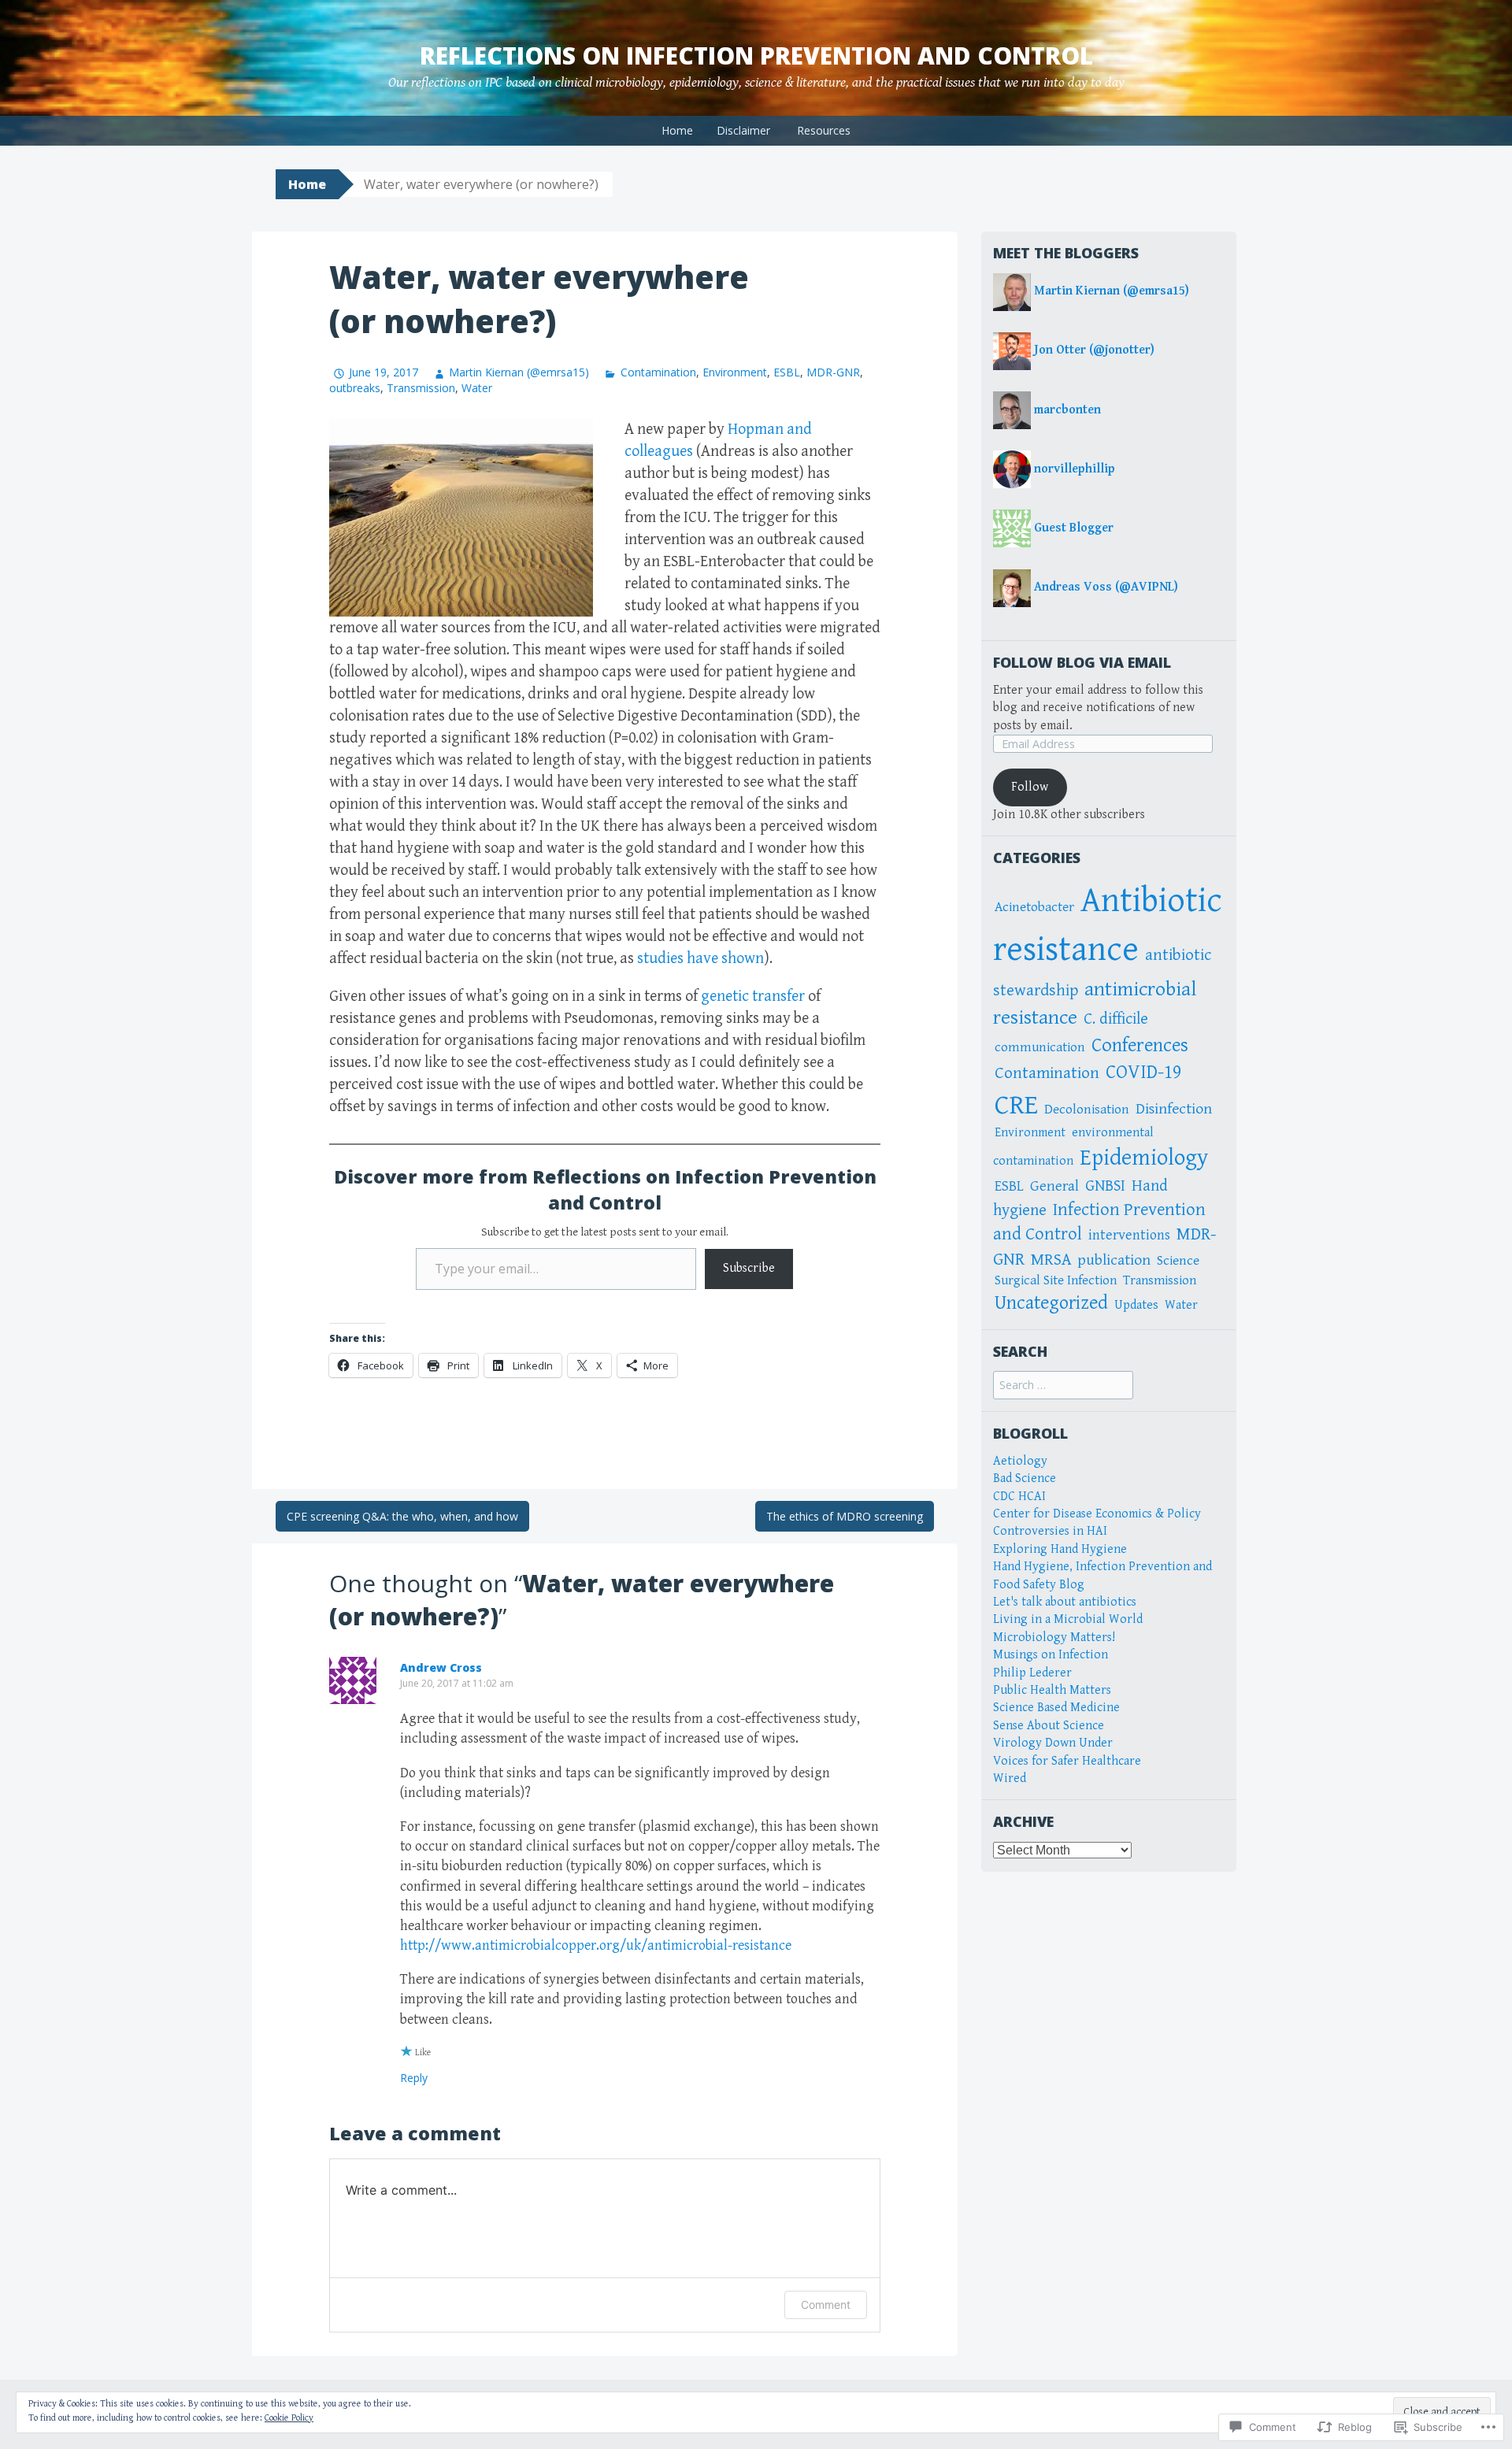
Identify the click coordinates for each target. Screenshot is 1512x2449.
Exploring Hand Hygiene (1060, 1549)
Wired (1010, 1778)
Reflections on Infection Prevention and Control (756, 56)
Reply (414, 2078)
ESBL (787, 372)
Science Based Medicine (1056, 1708)
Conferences (1140, 1045)
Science (1178, 1261)
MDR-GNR (833, 372)
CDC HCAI (1019, 1497)
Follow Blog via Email (1082, 662)
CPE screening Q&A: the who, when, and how (402, 1516)
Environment (735, 372)
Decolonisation (1087, 1110)
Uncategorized (1051, 1303)
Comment (826, 2305)
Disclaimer (743, 130)
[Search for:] (1063, 1386)
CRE (1016, 1106)
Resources (824, 130)
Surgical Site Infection (1056, 1280)
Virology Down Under (1053, 1743)
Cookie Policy (289, 2418)
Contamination (658, 372)
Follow (1030, 787)
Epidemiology (1144, 1158)
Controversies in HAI (1050, 1531)
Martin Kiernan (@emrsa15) (519, 372)
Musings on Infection (1051, 1655)
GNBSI (1105, 1186)
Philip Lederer (1032, 1673)
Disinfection (1174, 1109)
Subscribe (749, 1268)
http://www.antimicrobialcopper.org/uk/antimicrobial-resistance (596, 1945)
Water (477, 388)
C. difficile (1116, 1019)
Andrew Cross (441, 1667)
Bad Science (1025, 1478)
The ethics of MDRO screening (845, 1516)
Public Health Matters (1052, 1690)
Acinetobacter (1034, 907)
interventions (1129, 1235)
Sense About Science (1049, 1726)
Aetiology (1020, 1461)
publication (1114, 1260)
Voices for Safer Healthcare (1067, 1761)
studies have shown (700, 959)
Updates (1136, 1305)
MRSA (1051, 1260)
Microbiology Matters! (1054, 1638)
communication (1040, 1047)
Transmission (421, 388)
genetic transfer (754, 997)
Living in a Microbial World (1068, 1619)
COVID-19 (1143, 1073)
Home (677, 130)
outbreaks (355, 388)
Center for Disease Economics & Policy (1097, 1514)
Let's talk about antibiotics (1065, 1602)
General (1054, 1186)
